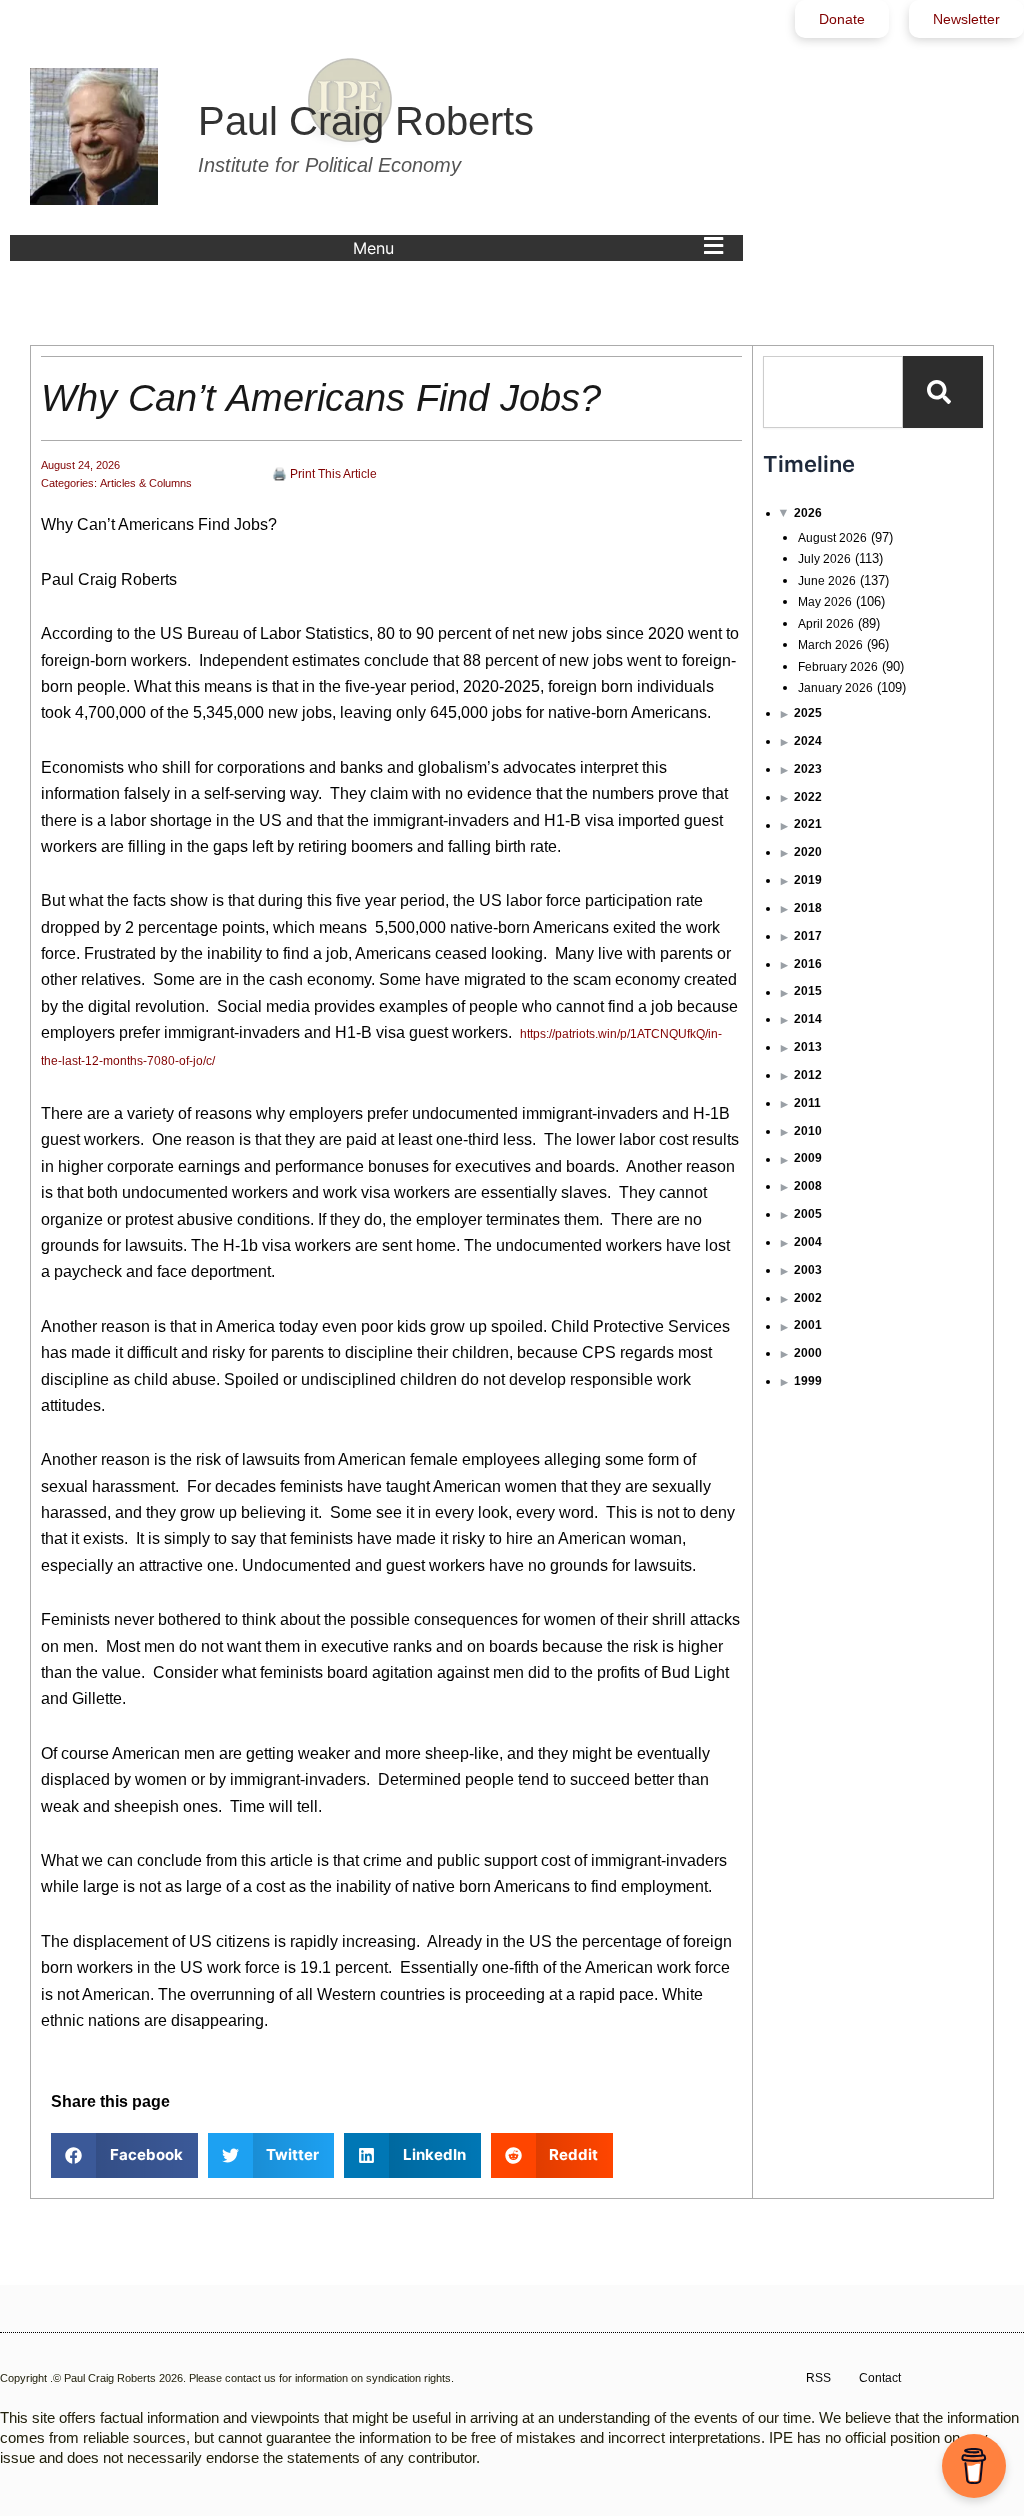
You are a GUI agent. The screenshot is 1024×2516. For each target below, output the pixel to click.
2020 (808, 852)
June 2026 (827, 581)
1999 (808, 1381)
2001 (808, 1325)
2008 (808, 1186)
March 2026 (830, 645)
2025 (808, 713)
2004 (808, 1242)
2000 (808, 1353)
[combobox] (833, 392)
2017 (808, 936)
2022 (808, 797)
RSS (818, 2378)
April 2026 (826, 624)
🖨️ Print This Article (324, 474)
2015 (808, 991)
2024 (808, 741)
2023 (808, 769)
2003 (808, 1270)
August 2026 (832, 538)
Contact (880, 2378)
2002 (808, 1298)
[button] (543, 248)
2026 (808, 513)
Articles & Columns (146, 483)
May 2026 (825, 602)
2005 (808, 1214)
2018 (808, 908)
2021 (808, 824)
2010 (808, 1131)
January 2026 (835, 688)
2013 (808, 1047)
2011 (807, 1103)
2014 (808, 1019)
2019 (808, 880)
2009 (808, 1158)
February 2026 (838, 667)
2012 (808, 1075)
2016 (808, 964)
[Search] (943, 392)
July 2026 (824, 559)
